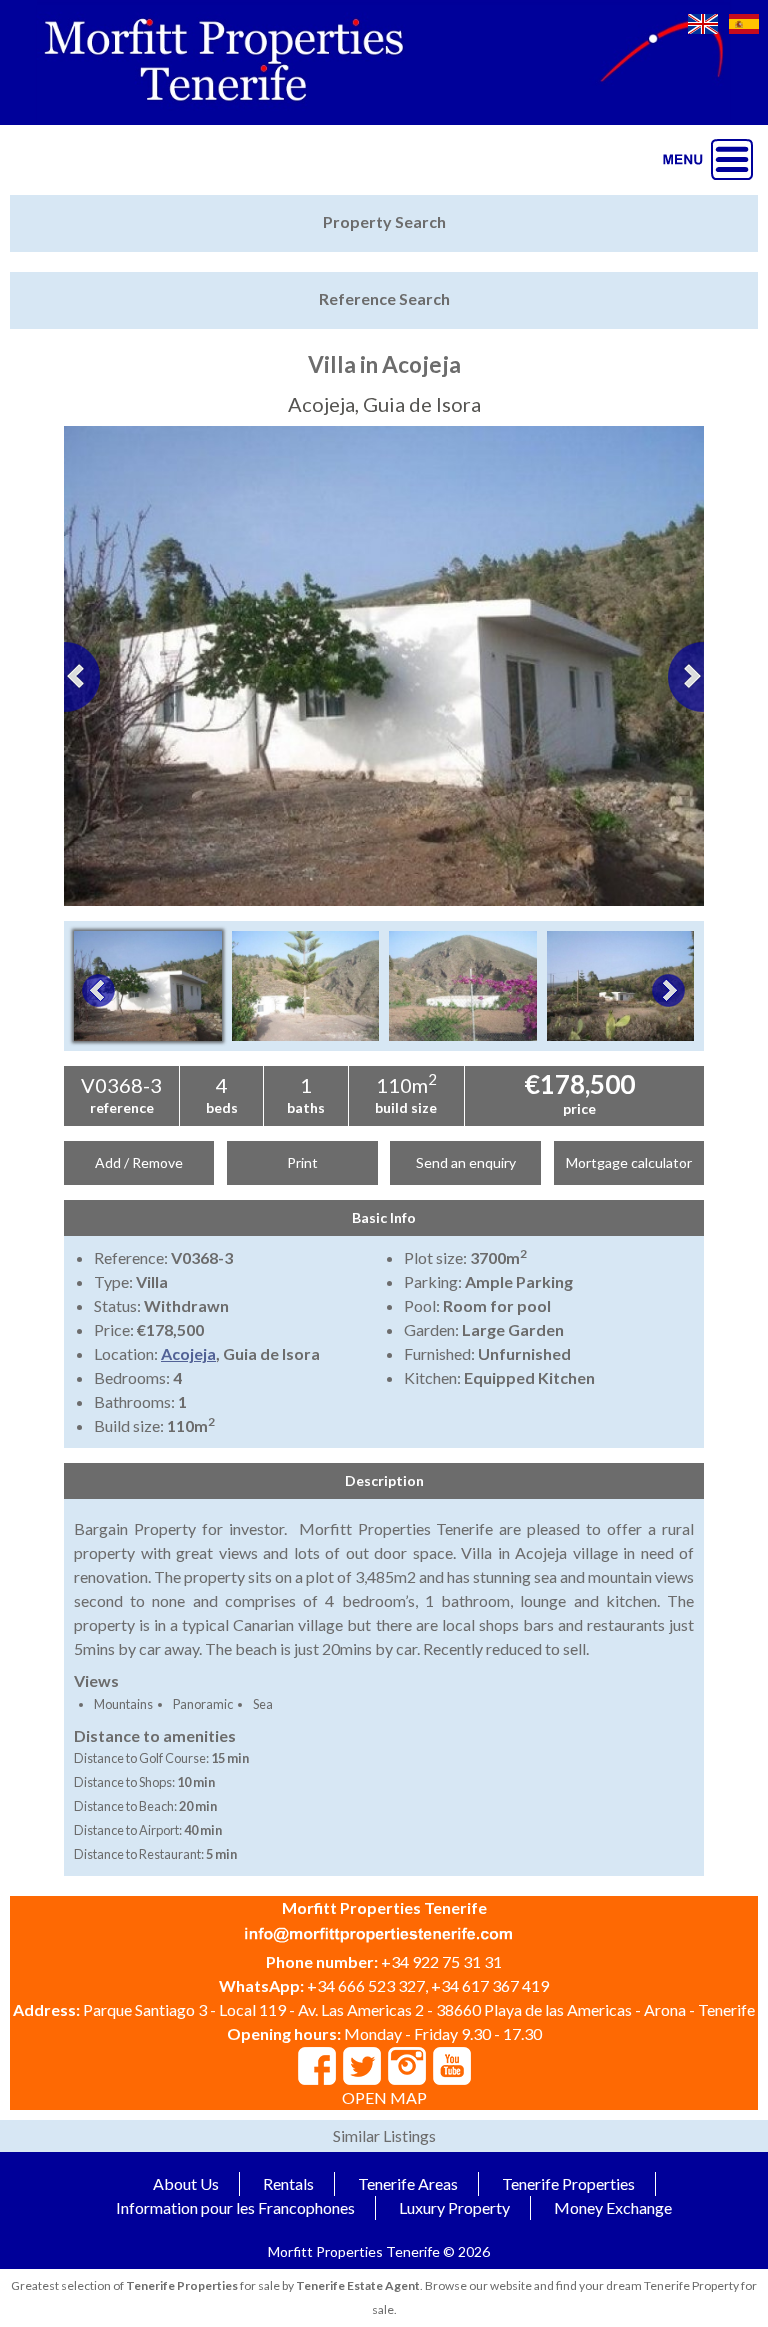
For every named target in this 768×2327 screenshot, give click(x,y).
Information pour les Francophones (235, 2207)
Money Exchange (613, 2207)
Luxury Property (454, 2207)
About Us (186, 2183)
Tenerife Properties (568, 2183)
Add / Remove (139, 1162)
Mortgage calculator (629, 1162)
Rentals (288, 2183)
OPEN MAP (384, 2097)
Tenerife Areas (408, 2183)
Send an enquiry (466, 1162)
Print (302, 1162)
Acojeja (188, 1353)
